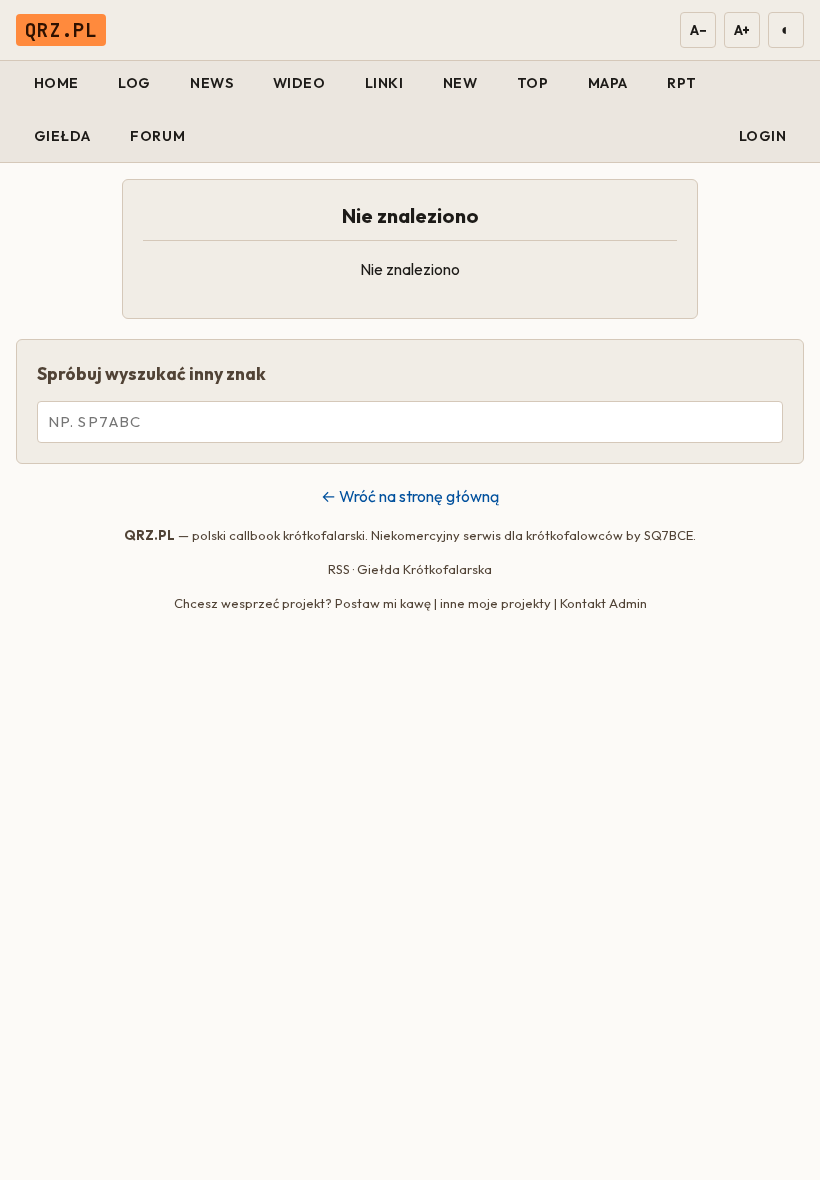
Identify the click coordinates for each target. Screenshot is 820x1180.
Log (134, 83)
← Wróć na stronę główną (410, 496)
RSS (339, 569)
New (460, 83)
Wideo (299, 83)
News (211, 83)
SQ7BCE (668, 535)
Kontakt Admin (603, 603)
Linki (384, 83)
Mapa (608, 83)
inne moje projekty (495, 603)
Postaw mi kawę (383, 603)
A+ (742, 30)
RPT (682, 83)
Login (763, 136)
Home (56, 83)
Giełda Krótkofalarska (424, 569)
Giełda (62, 136)
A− (697, 30)
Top (533, 83)
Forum (157, 136)
